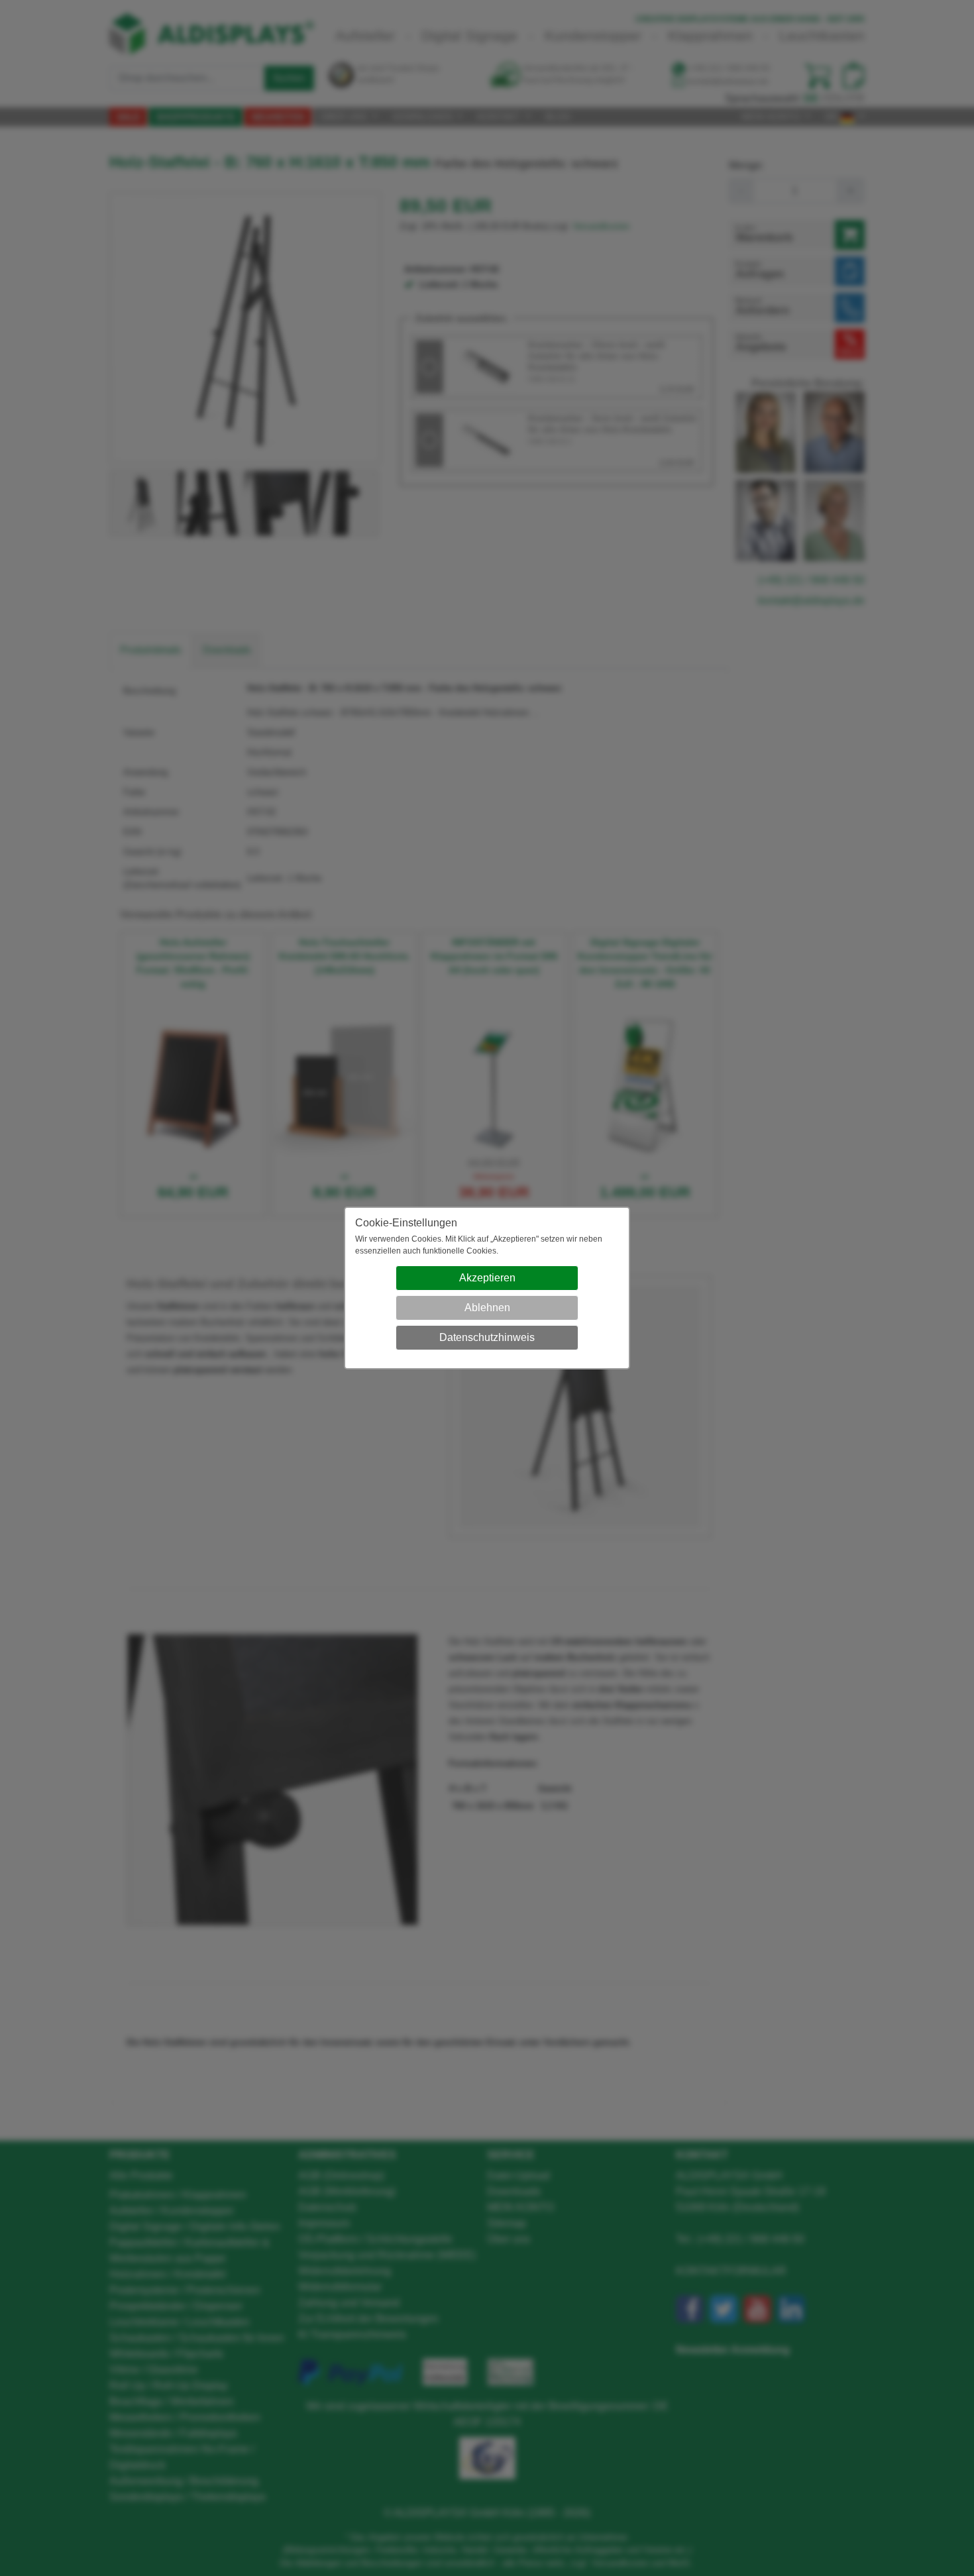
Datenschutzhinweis (487, 1337)
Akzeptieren (487, 1278)
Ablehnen (487, 1308)
